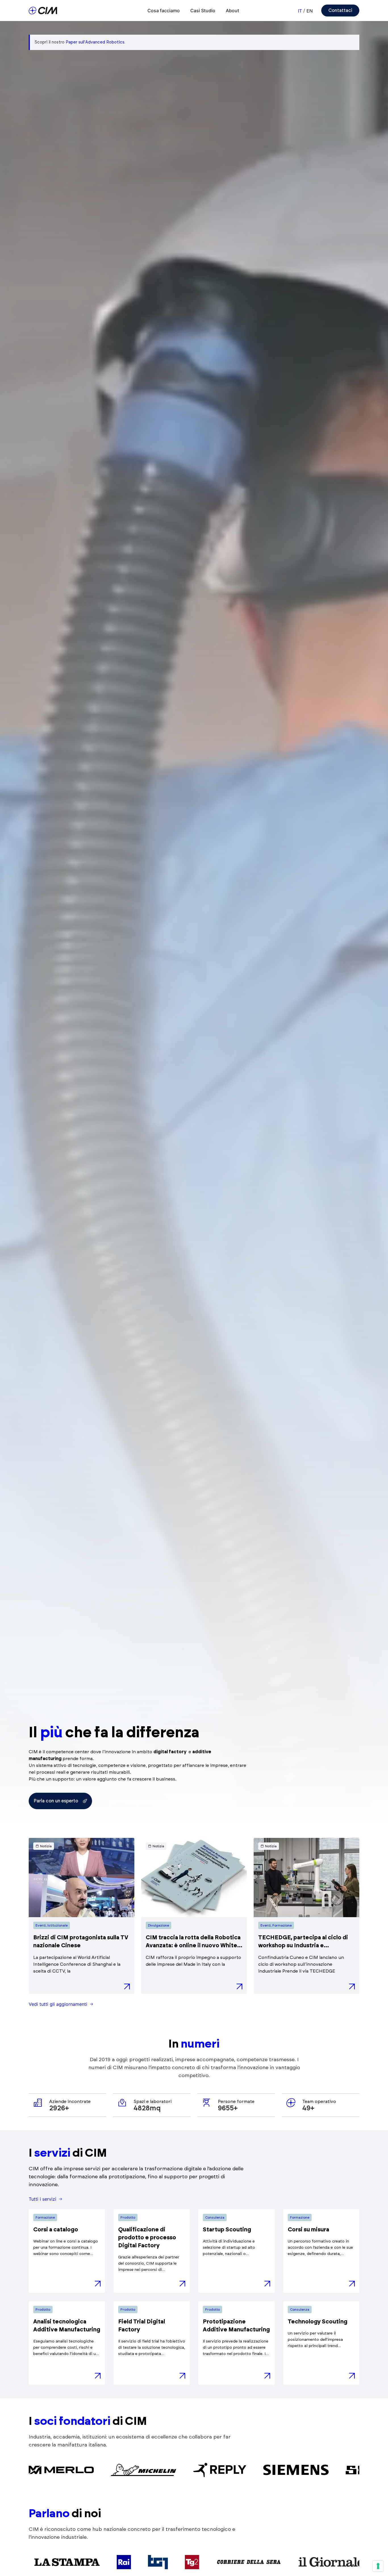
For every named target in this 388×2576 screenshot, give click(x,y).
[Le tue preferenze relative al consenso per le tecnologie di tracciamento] (378, 2566)
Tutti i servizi (42, 2199)
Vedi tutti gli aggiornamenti (58, 2004)
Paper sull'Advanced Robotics (95, 42)
